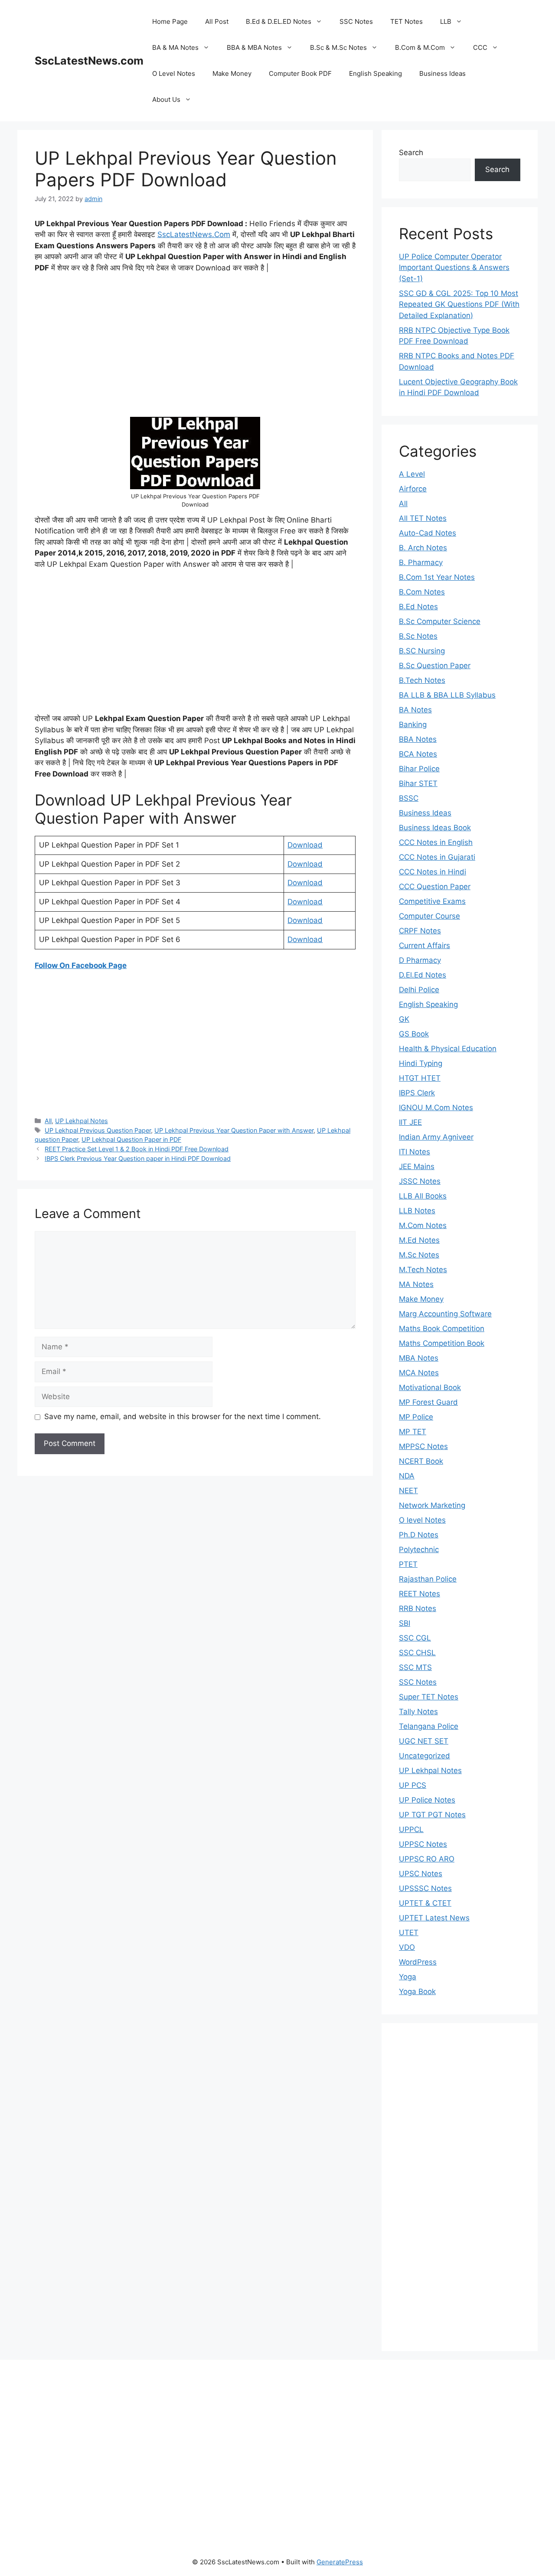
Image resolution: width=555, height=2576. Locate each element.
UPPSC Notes (423, 1844)
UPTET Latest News (434, 1918)
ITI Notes (415, 1152)
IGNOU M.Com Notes (436, 1108)
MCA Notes (419, 1373)
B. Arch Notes (423, 548)
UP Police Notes (427, 1800)
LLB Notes (417, 1211)
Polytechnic (419, 1549)
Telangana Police (429, 1726)
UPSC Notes (421, 1874)
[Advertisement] (195, 345)
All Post (217, 21)
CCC (480, 47)
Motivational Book (430, 1387)
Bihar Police (419, 769)
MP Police (416, 1417)
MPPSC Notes (423, 1446)
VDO (407, 1947)
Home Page (170, 21)
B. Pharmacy (421, 562)
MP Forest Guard (428, 1402)
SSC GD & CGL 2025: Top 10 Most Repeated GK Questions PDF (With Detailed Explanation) (459, 304)
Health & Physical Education (448, 1049)
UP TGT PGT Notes (432, 1815)
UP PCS (413, 1785)
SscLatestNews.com (89, 61)
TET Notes (406, 21)
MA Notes (416, 1284)
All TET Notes (423, 518)
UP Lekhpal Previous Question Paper (98, 1130)
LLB (446, 21)
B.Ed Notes (418, 607)
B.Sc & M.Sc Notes (338, 47)
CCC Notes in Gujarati (437, 857)
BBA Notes (418, 739)
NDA (407, 1476)
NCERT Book (421, 1461)
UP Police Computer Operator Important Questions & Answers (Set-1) (454, 268)
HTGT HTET (420, 1078)
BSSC (409, 798)
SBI (405, 1623)
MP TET (413, 1432)
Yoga (408, 1977)
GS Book (414, 1034)
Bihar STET (418, 783)
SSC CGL (415, 1638)
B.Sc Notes (418, 636)
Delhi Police (419, 990)
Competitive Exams (432, 901)
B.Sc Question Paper (435, 666)
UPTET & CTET (425, 1903)
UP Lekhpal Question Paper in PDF (131, 1139)
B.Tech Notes (422, 680)
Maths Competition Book (442, 1343)
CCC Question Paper (435, 887)
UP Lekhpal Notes (82, 1121)
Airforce (413, 489)
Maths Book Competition (442, 1329)
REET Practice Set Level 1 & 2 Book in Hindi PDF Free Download (137, 1149)
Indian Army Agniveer (436, 1137)
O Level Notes (174, 73)
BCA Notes (418, 754)
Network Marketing (432, 1505)
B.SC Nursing (422, 651)
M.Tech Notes (423, 1270)
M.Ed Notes (419, 1240)
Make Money (232, 73)
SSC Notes (356, 21)
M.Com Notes (423, 1225)
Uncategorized (424, 1756)
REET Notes (420, 1594)
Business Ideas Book (435, 828)
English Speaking (375, 73)
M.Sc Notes (419, 1255)
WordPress (418, 1962)
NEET (408, 1491)
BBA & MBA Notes (254, 47)
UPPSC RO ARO (427, 1859)
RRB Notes (418, 1608)
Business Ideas (442, 73)
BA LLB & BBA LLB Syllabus (447, 695)
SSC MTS (415, 1667)
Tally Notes (418, 1712)
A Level (412, 474)
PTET (408, 1564)
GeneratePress (340, 2562)
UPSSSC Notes (425, 1888)
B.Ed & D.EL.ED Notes (279, 21)
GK (404, 1019)
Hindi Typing (421, 1063)
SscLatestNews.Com (194, 234)
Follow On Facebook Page (81, 965)
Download (305, 845)
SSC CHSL (417, 1653)
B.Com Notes (422, 592)
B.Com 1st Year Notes (437, 577)
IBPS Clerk (417, 1093)
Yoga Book (417, 1991)
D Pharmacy (420, 960)
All (48, 1121)
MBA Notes (419, 1358)
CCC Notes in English (436, 842)
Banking (413, 724)
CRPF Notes (420, 931)
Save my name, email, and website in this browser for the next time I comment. (183, 1416)
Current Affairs (424, 945)
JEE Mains (417, 1166)
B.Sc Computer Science (440, 621)
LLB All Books (423, 1196)
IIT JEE (410, 1122)
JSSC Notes (420, 1181)
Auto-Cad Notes (428, 533)
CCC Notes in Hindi (433, 872)
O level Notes (422, 1520)
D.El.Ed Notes (423, 975)
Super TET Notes (429, 1697)
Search (411, 153)
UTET (409, 1933)
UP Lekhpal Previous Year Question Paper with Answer (234, 1130)
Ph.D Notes (419, 1535)
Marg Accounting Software (445, 1314)
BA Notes (415, 710)
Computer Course (429, 916)
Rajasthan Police (428, 1579)
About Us (166, 99)
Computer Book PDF (300, 73)
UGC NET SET (424, 1741)
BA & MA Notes (175, 47)
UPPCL (411, 1829)
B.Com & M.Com (420, 47)
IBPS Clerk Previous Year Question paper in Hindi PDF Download (138, 1158)
